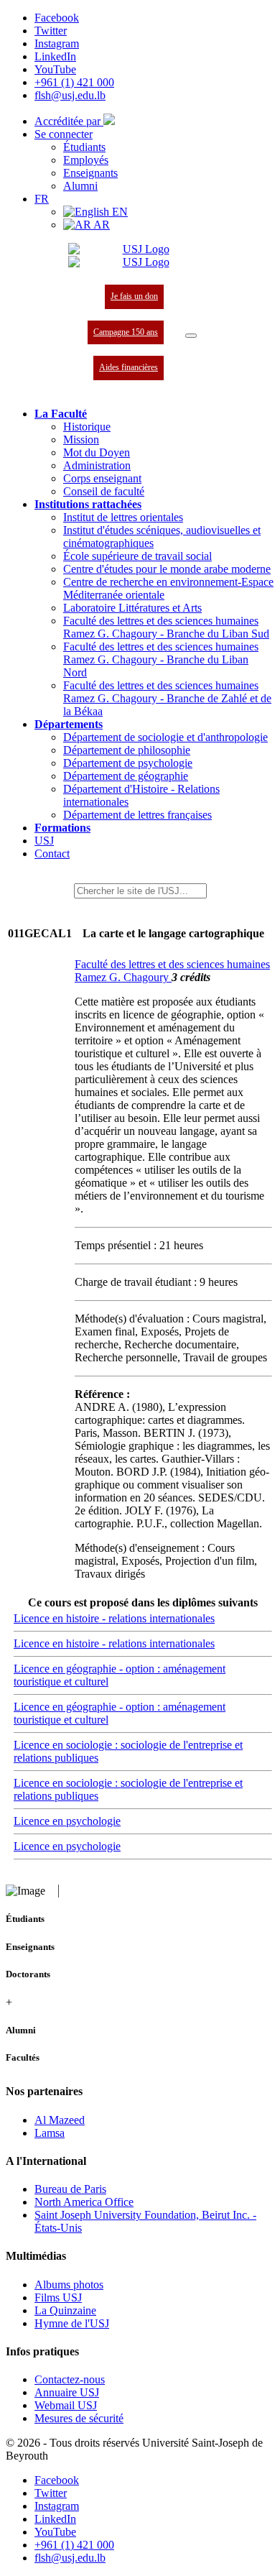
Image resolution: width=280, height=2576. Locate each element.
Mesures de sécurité (79, 2418)
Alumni (80, 186)
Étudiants (84, 147)
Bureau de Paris (70, 2189)
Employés (86, 160)
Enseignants (90, 173)
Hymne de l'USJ (72, 2323)
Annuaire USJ (67, 2392)
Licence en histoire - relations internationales (114, 1618)
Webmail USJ (66, 2405)
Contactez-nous (70, 2379)
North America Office (84, 2202)
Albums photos (69, 2285)
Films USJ (58, 2297)
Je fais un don (134, 296)
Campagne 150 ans (126, 332)
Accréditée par (69, 121)
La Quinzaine (65, 2310)
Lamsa (50, 2133)
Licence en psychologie (67, 1821)
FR (42, 199)
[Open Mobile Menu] (191, 336)
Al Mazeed (60, 2120)
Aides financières (129, 367)
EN (118, 212)
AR (101, 225)
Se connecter (64, 134)
